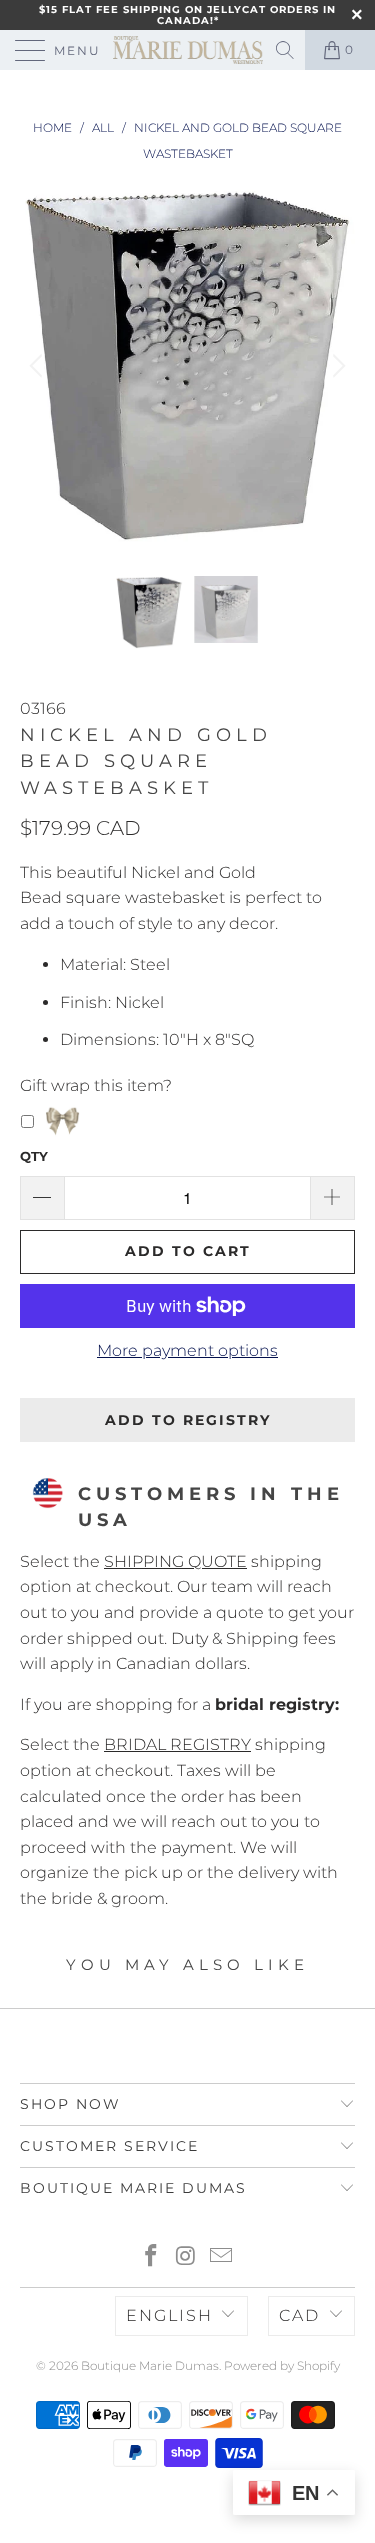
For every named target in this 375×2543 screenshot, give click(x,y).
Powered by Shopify (282, 2365)
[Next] (336, 366)
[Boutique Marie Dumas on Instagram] (187, 2257)
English (169, 2315)
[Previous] (39, 366)
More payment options (187, 1350)
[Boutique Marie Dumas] (188, 50)
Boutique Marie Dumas (150, 2365)
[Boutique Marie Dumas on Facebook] (152, 2257)
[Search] (286, 50)
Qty (34, 1156)
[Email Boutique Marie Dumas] (221, 2257)
